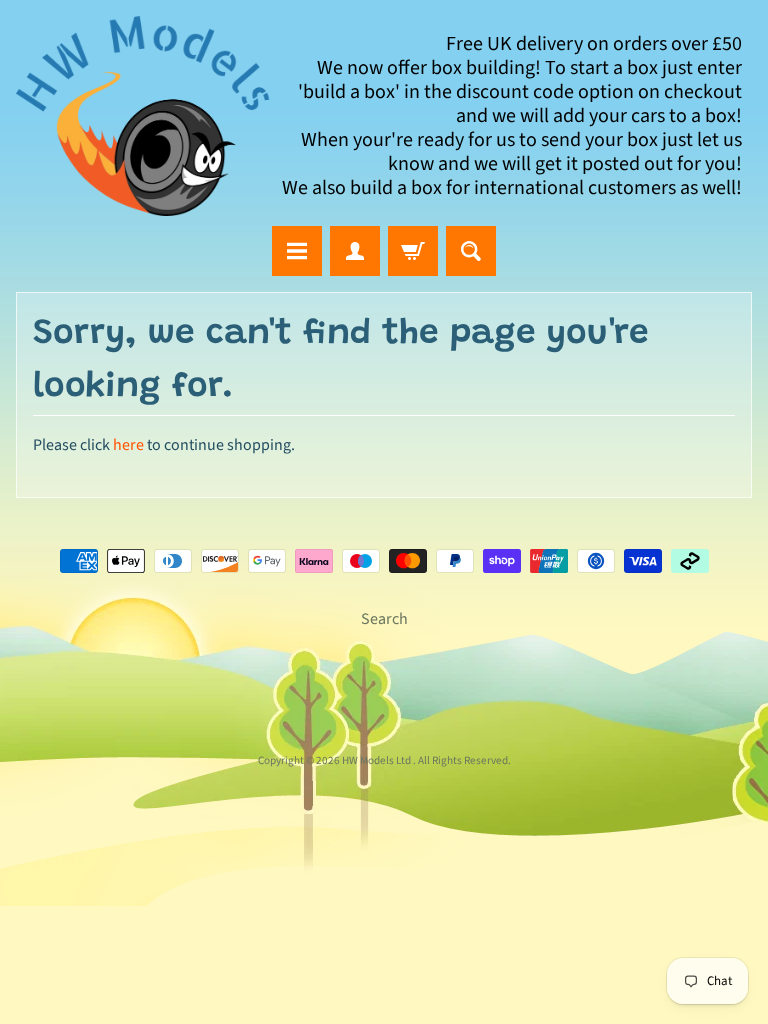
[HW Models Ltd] (143, 116)
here (128, 445)
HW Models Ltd (377, 760)
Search (384, 619)
